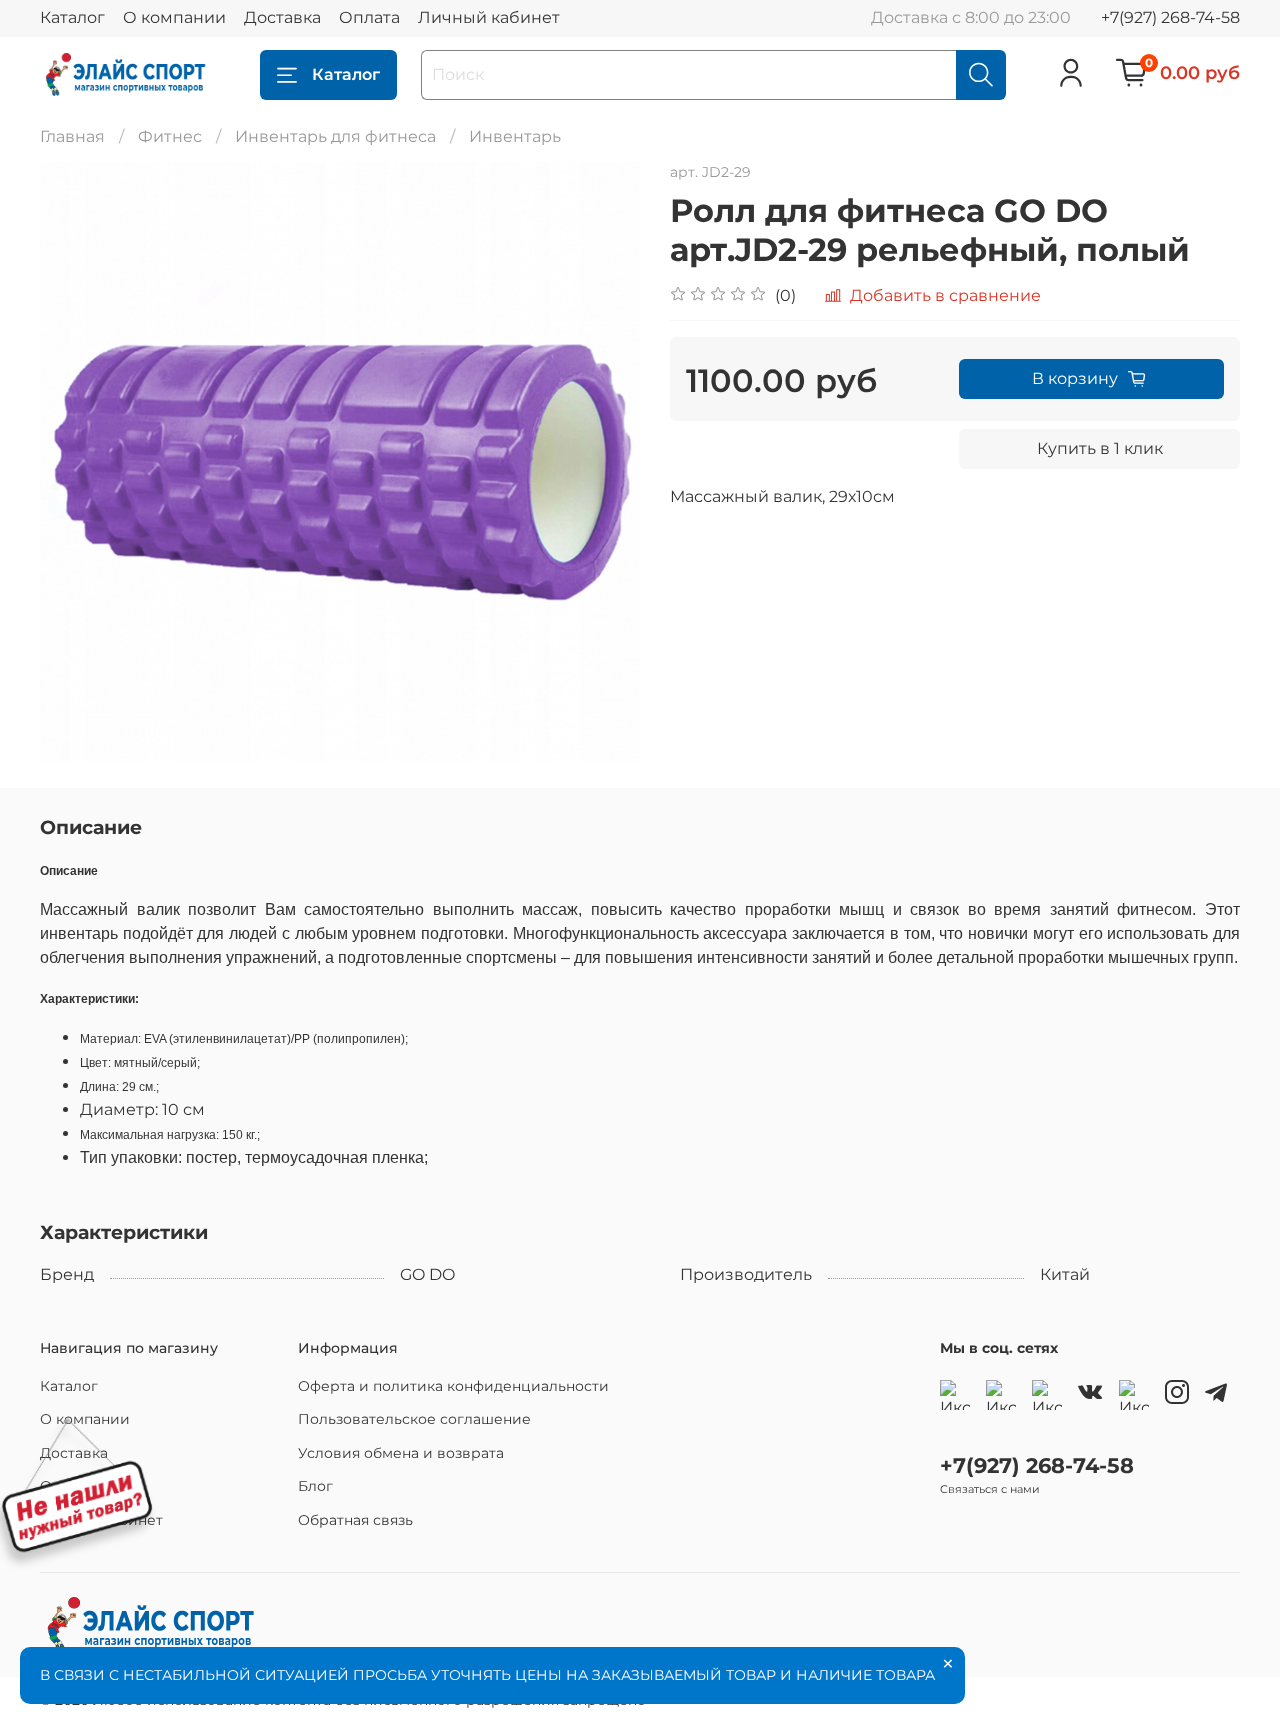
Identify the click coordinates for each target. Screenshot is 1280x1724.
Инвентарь (515, 136)
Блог (315, 1486)
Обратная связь (355, 1520)
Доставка (282, 17)
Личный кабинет (489, 17)
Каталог (72, 17)
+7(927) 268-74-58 (1170, 17)
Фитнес (170, 136)
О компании (174, 17)
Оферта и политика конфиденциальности (453, 1386)
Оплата (369, 17)
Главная (72, 136)
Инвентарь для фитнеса (335, 136)
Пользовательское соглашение (414, 1419)
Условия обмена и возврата (401, 1453)
